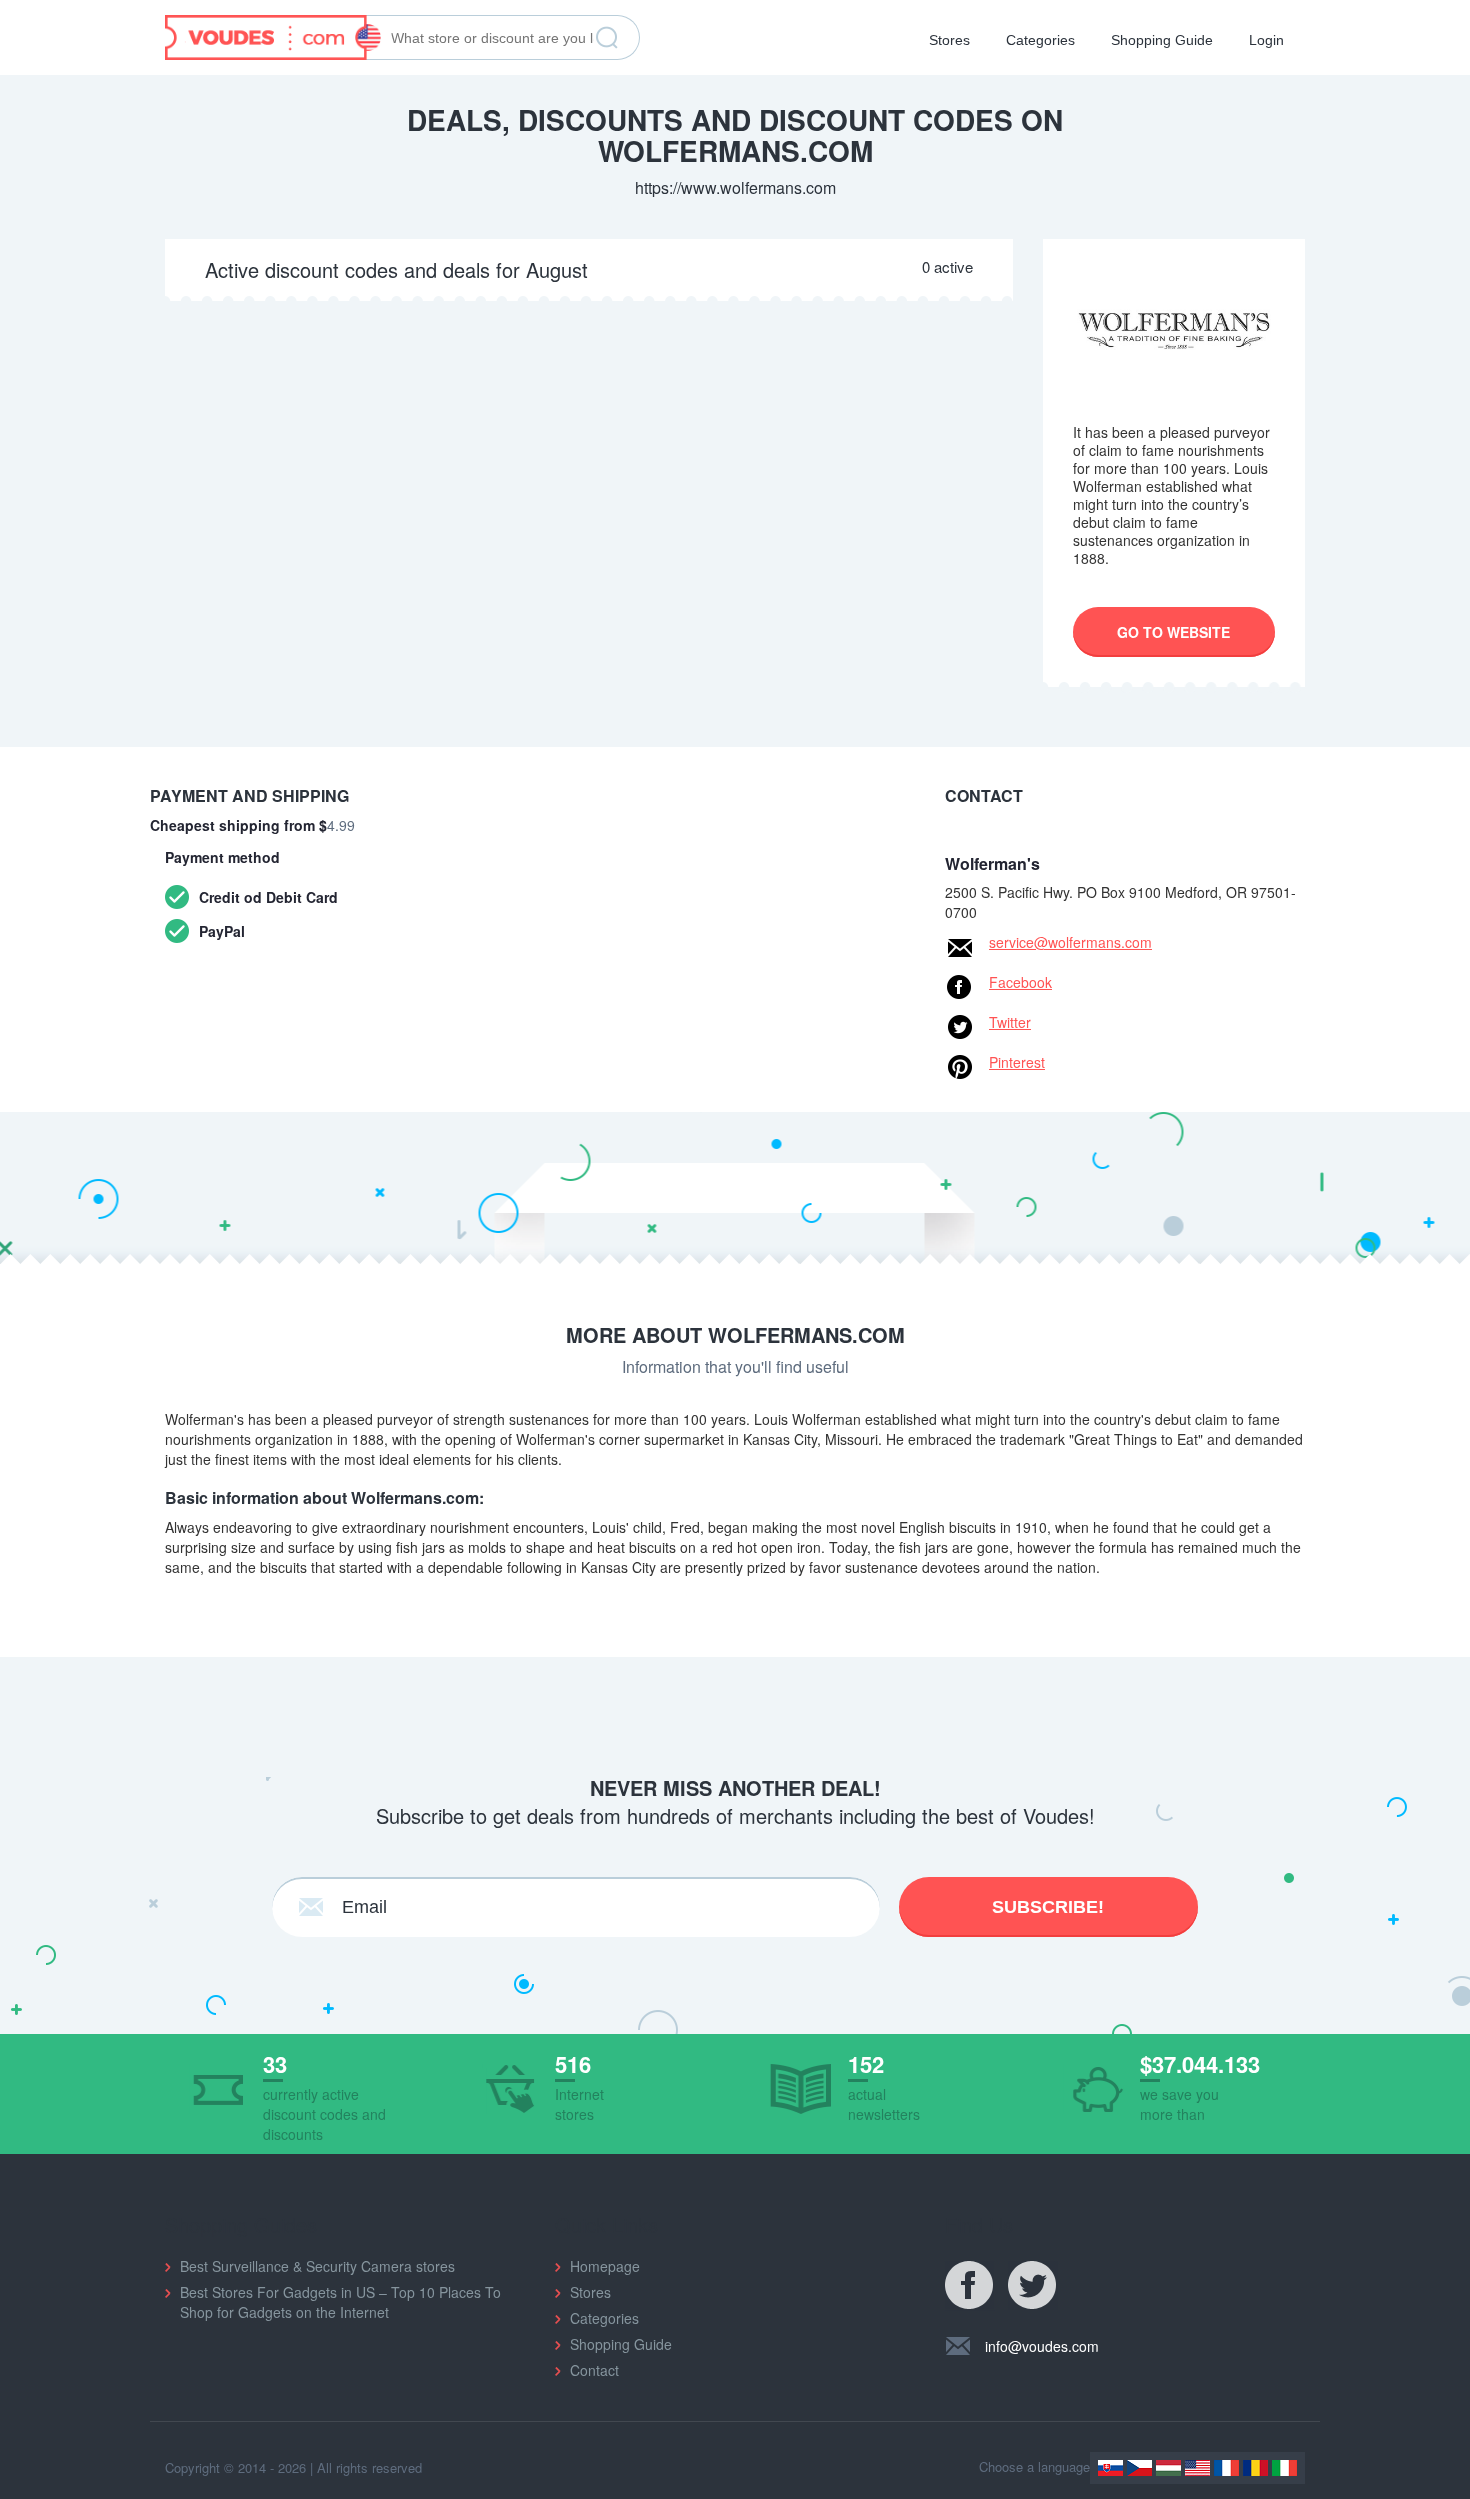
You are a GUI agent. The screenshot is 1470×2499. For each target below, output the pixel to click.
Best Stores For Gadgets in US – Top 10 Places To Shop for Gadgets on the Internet (340, 2302)
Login (1266, 40)
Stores (949, 40)
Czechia (1139, 2468)
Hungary (1168, 2468)
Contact (594, 2370)
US (1197, 2468)
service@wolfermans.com (1070, 942)
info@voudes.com (1042, 2346)
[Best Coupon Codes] (273, 35)
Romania (1255, 2468)
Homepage (605, 2266)
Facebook (1020, 982)
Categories (1040, 40)
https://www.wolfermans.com (735, 187)
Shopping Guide (1162, 40)
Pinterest (1017, 1062)
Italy (1284, 2468)
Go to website (1173, 632)
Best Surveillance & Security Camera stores (317, 2266)
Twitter (1010, 1022)
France (1226, 2468)
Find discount (607, 38)
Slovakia (1110, 2468)
